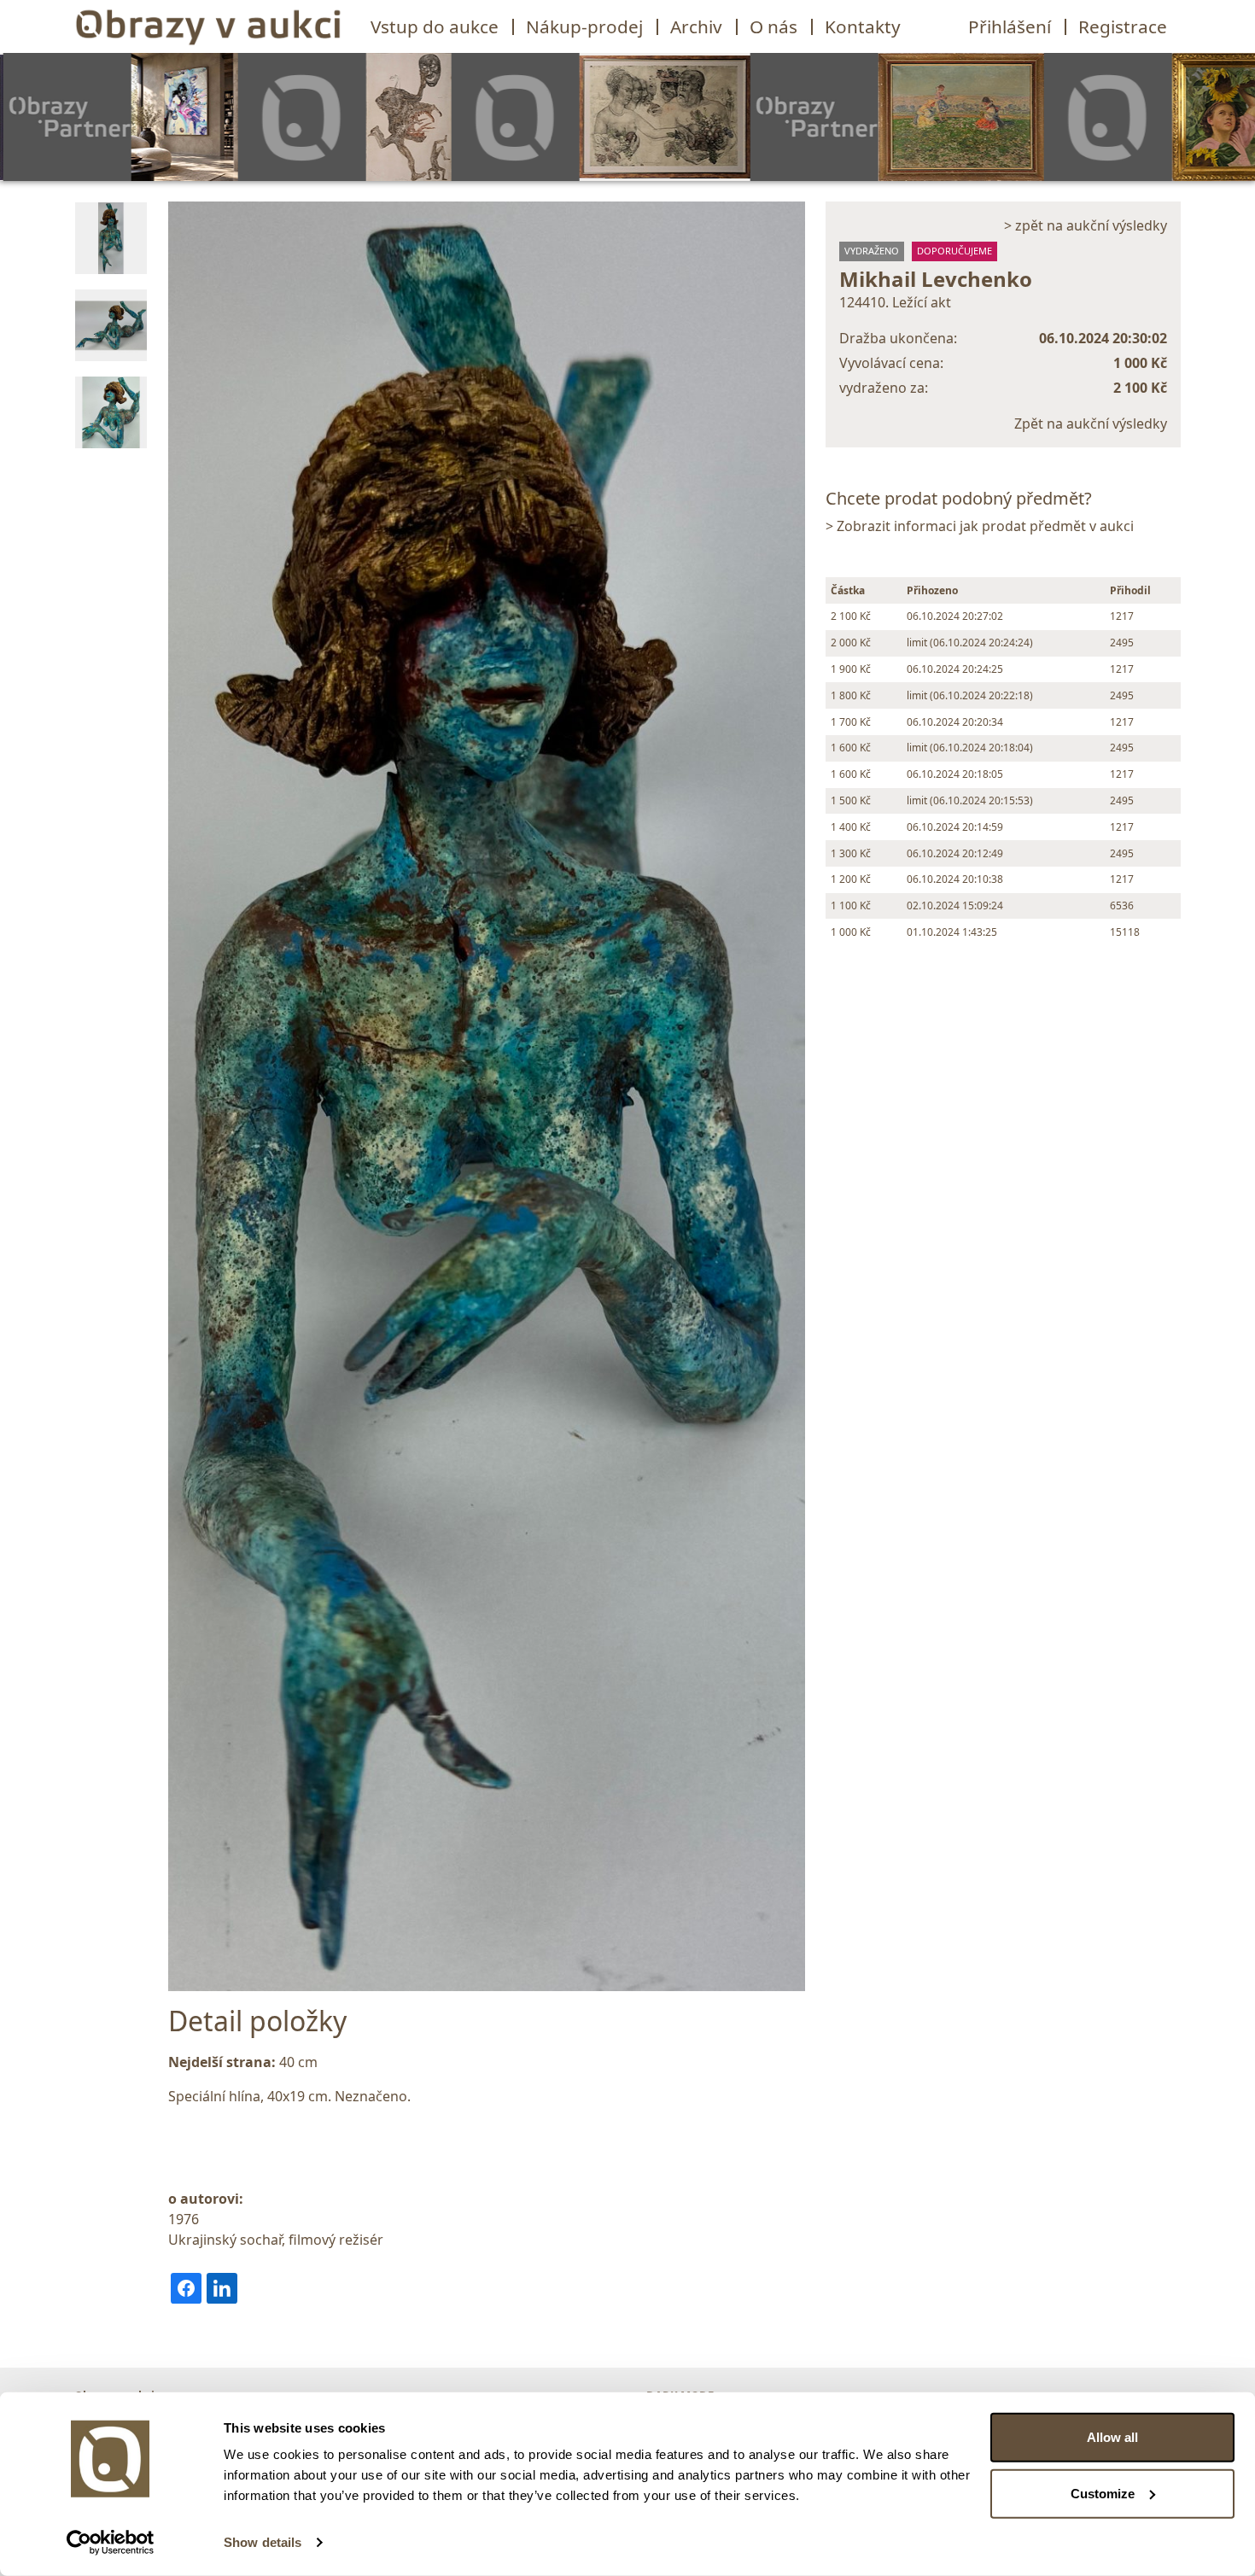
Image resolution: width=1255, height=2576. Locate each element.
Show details (263, 2542)
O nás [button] (773, 26)
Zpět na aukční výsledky (1091, 423)
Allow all (1112, 2437)
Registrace (1123, 26)
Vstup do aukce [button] (435, 26)
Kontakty (863, 26)
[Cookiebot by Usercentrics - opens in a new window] (111, 2543)
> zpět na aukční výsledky (1086, 225)
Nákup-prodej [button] (584, 26)
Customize (1103, 2493)
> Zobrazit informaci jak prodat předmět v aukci (980, 526)
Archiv (696, 26)
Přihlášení (1010, 26)
